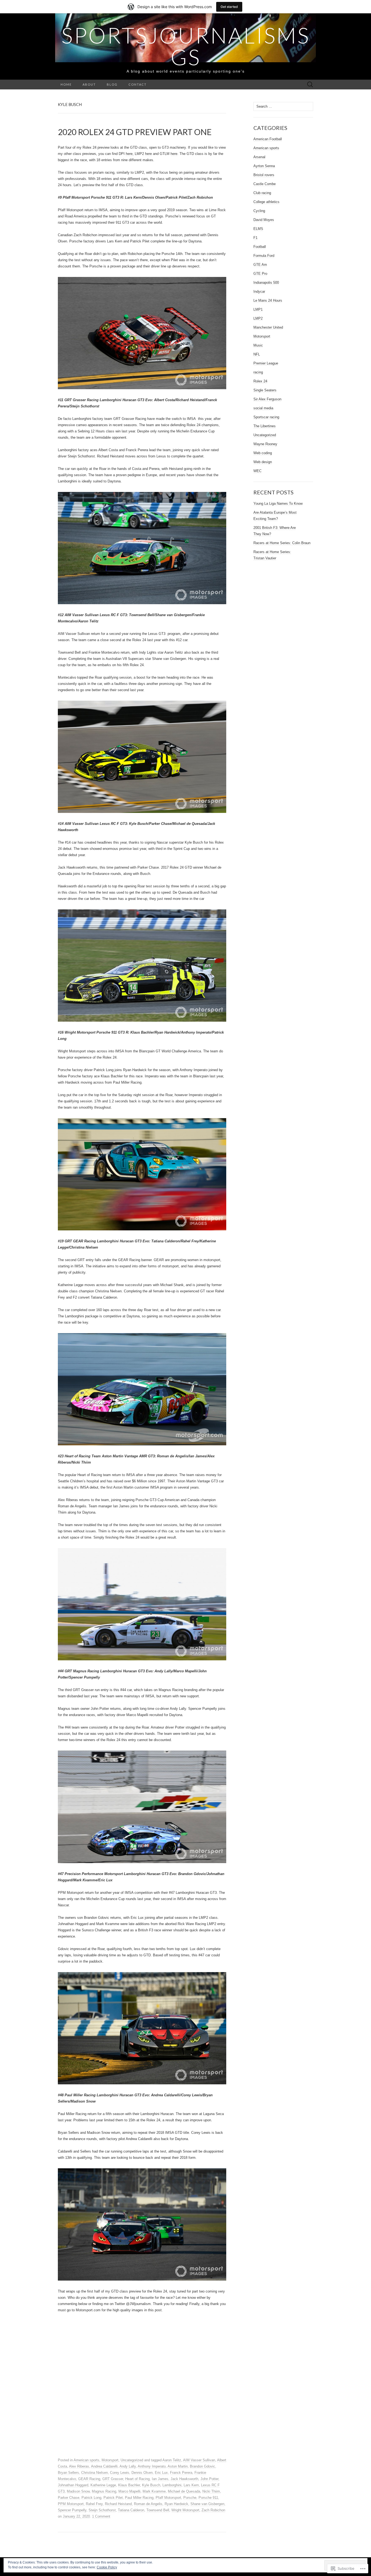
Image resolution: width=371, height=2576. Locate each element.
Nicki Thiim (211, 2491)
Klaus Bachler (129, 2485)
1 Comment (101, 2516)
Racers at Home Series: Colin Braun (282, 543)
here (129, 154)
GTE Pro (260, 274)
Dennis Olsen (142, 2473)
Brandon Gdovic (202, 2466)
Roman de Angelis (148, 2504)
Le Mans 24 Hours (268, 300)
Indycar (259, 291)
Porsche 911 (208, 2498)
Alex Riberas (79, 2466)
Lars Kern (191, 2485)
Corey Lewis (120, 2473)
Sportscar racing (266, 417)
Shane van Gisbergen (207, 2504)
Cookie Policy (107, 2567)
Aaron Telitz (172, 2460)
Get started (229, 7)
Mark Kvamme (154, 2491)
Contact (138, 84)
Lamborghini (172, 2485)
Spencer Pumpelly (72, 2510)
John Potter (209, 2479)
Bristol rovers (264, 175)
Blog (112, 84)
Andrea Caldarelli (104, 2466)
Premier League (266, 363)
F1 (255, 238)
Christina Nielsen (95, 2473)
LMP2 (258, 318)
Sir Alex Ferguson (267, 399)
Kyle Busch (151, 2485)
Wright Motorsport (185, 2510)
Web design (263, 462)
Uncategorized (132, 2460)
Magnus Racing (104, 2491)
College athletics (266, 202)
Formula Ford (264, 256)
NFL (257, 354)
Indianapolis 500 (266, 283)
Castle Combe (265, 184)
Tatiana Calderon (131, 2510)
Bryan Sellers (68, 2473)
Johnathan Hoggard (73, 2485)
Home (66, 84)
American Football (268, 139)
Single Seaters (265, 390)
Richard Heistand (118, 2504)
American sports (87, 2460)
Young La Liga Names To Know (278, 503)
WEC (257, 471)
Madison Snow (78, 2491)
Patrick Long (91, 2498)
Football (260, 247)
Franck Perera (181, 2473)
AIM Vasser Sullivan (199, 2460)
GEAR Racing (89, 2479)
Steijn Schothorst (102, 2510)
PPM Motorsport (71, 2504)
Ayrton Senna (264, 166)
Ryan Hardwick (176, 2504)
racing (258, 372)
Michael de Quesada (184, 2491)
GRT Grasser (113, 2479)
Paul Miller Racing (139, 2498)
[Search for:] (310, 85)
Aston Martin (178, 2466)
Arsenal (259, 157)
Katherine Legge (103, 2485)
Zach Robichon (213, 2510)
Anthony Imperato (152, 2466)
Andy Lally (128, 2466)
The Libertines (265, 426)
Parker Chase (69, 2498)
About (89, 84)
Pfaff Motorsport (168, 2498)
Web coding (263, 453)
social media (263, 408)
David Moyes (264, 220)
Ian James (160, 2479)
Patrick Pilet (113, 2498)
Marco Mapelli (129, 2491)
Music (258, 345)
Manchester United (268, 327)
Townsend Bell (158, 2510)
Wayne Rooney (265, 444)
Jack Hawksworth (184, 2479)
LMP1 (258, 309)
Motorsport (110, 2460)
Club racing (262, 193)
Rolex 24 (260, 381)
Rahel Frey (94, 2504)
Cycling (259, 211)
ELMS (258, 229)
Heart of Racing (137, 2479)
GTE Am (260, 265)
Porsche (190, 2498)
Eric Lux (161, 2473)
